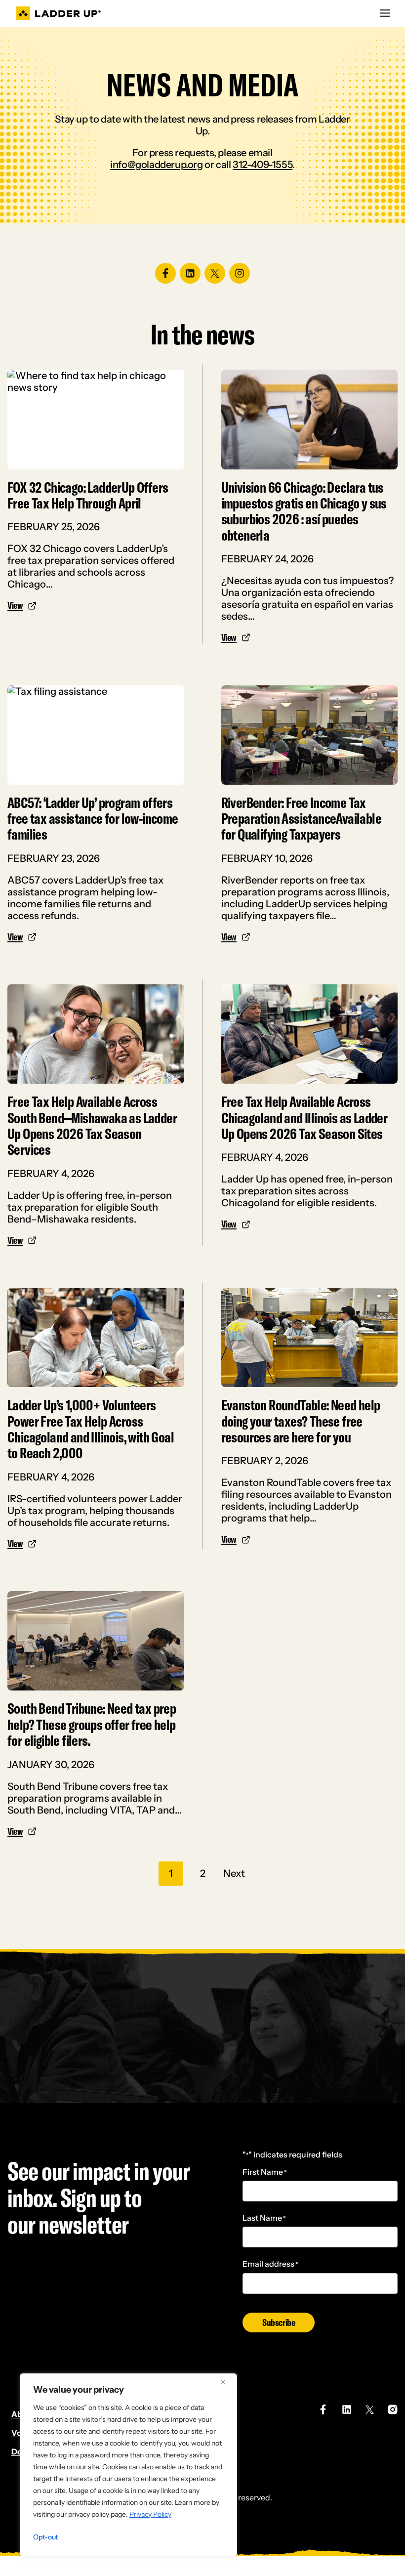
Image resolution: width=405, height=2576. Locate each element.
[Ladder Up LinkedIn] (347, 2409)
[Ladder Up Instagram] (393, 2409)
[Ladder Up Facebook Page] (323, 2409)
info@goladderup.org (156, 165)
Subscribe (279, 2322)
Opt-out (45, 2537)
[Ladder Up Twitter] (370, 2410)
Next (234, 1873)
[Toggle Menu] (385, 13)
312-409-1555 (263, 165)
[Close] (227, 2382)
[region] (128, 2465)
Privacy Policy (150, 2514)
